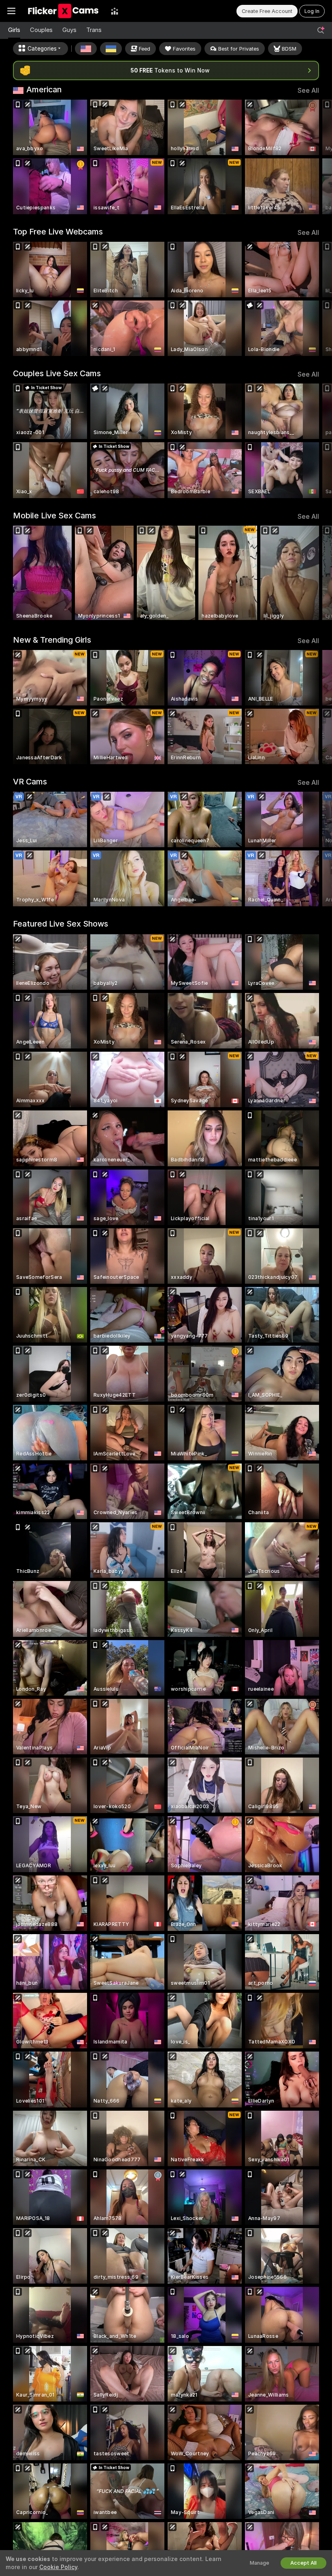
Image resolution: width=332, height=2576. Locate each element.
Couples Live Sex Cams (57, 373)
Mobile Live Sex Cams (54, 516)
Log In (312, 11)
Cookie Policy (58, 2567)
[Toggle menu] (11, 11)
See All (308, 91)
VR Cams (30, 782)
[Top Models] (115, 11)
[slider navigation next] (315, 157)
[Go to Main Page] (63, 11)
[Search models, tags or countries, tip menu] (321, 30)
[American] (86, 49)
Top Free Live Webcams (58, 232)
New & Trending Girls (52, 640)
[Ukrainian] (111, 49)
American (44, 89)
